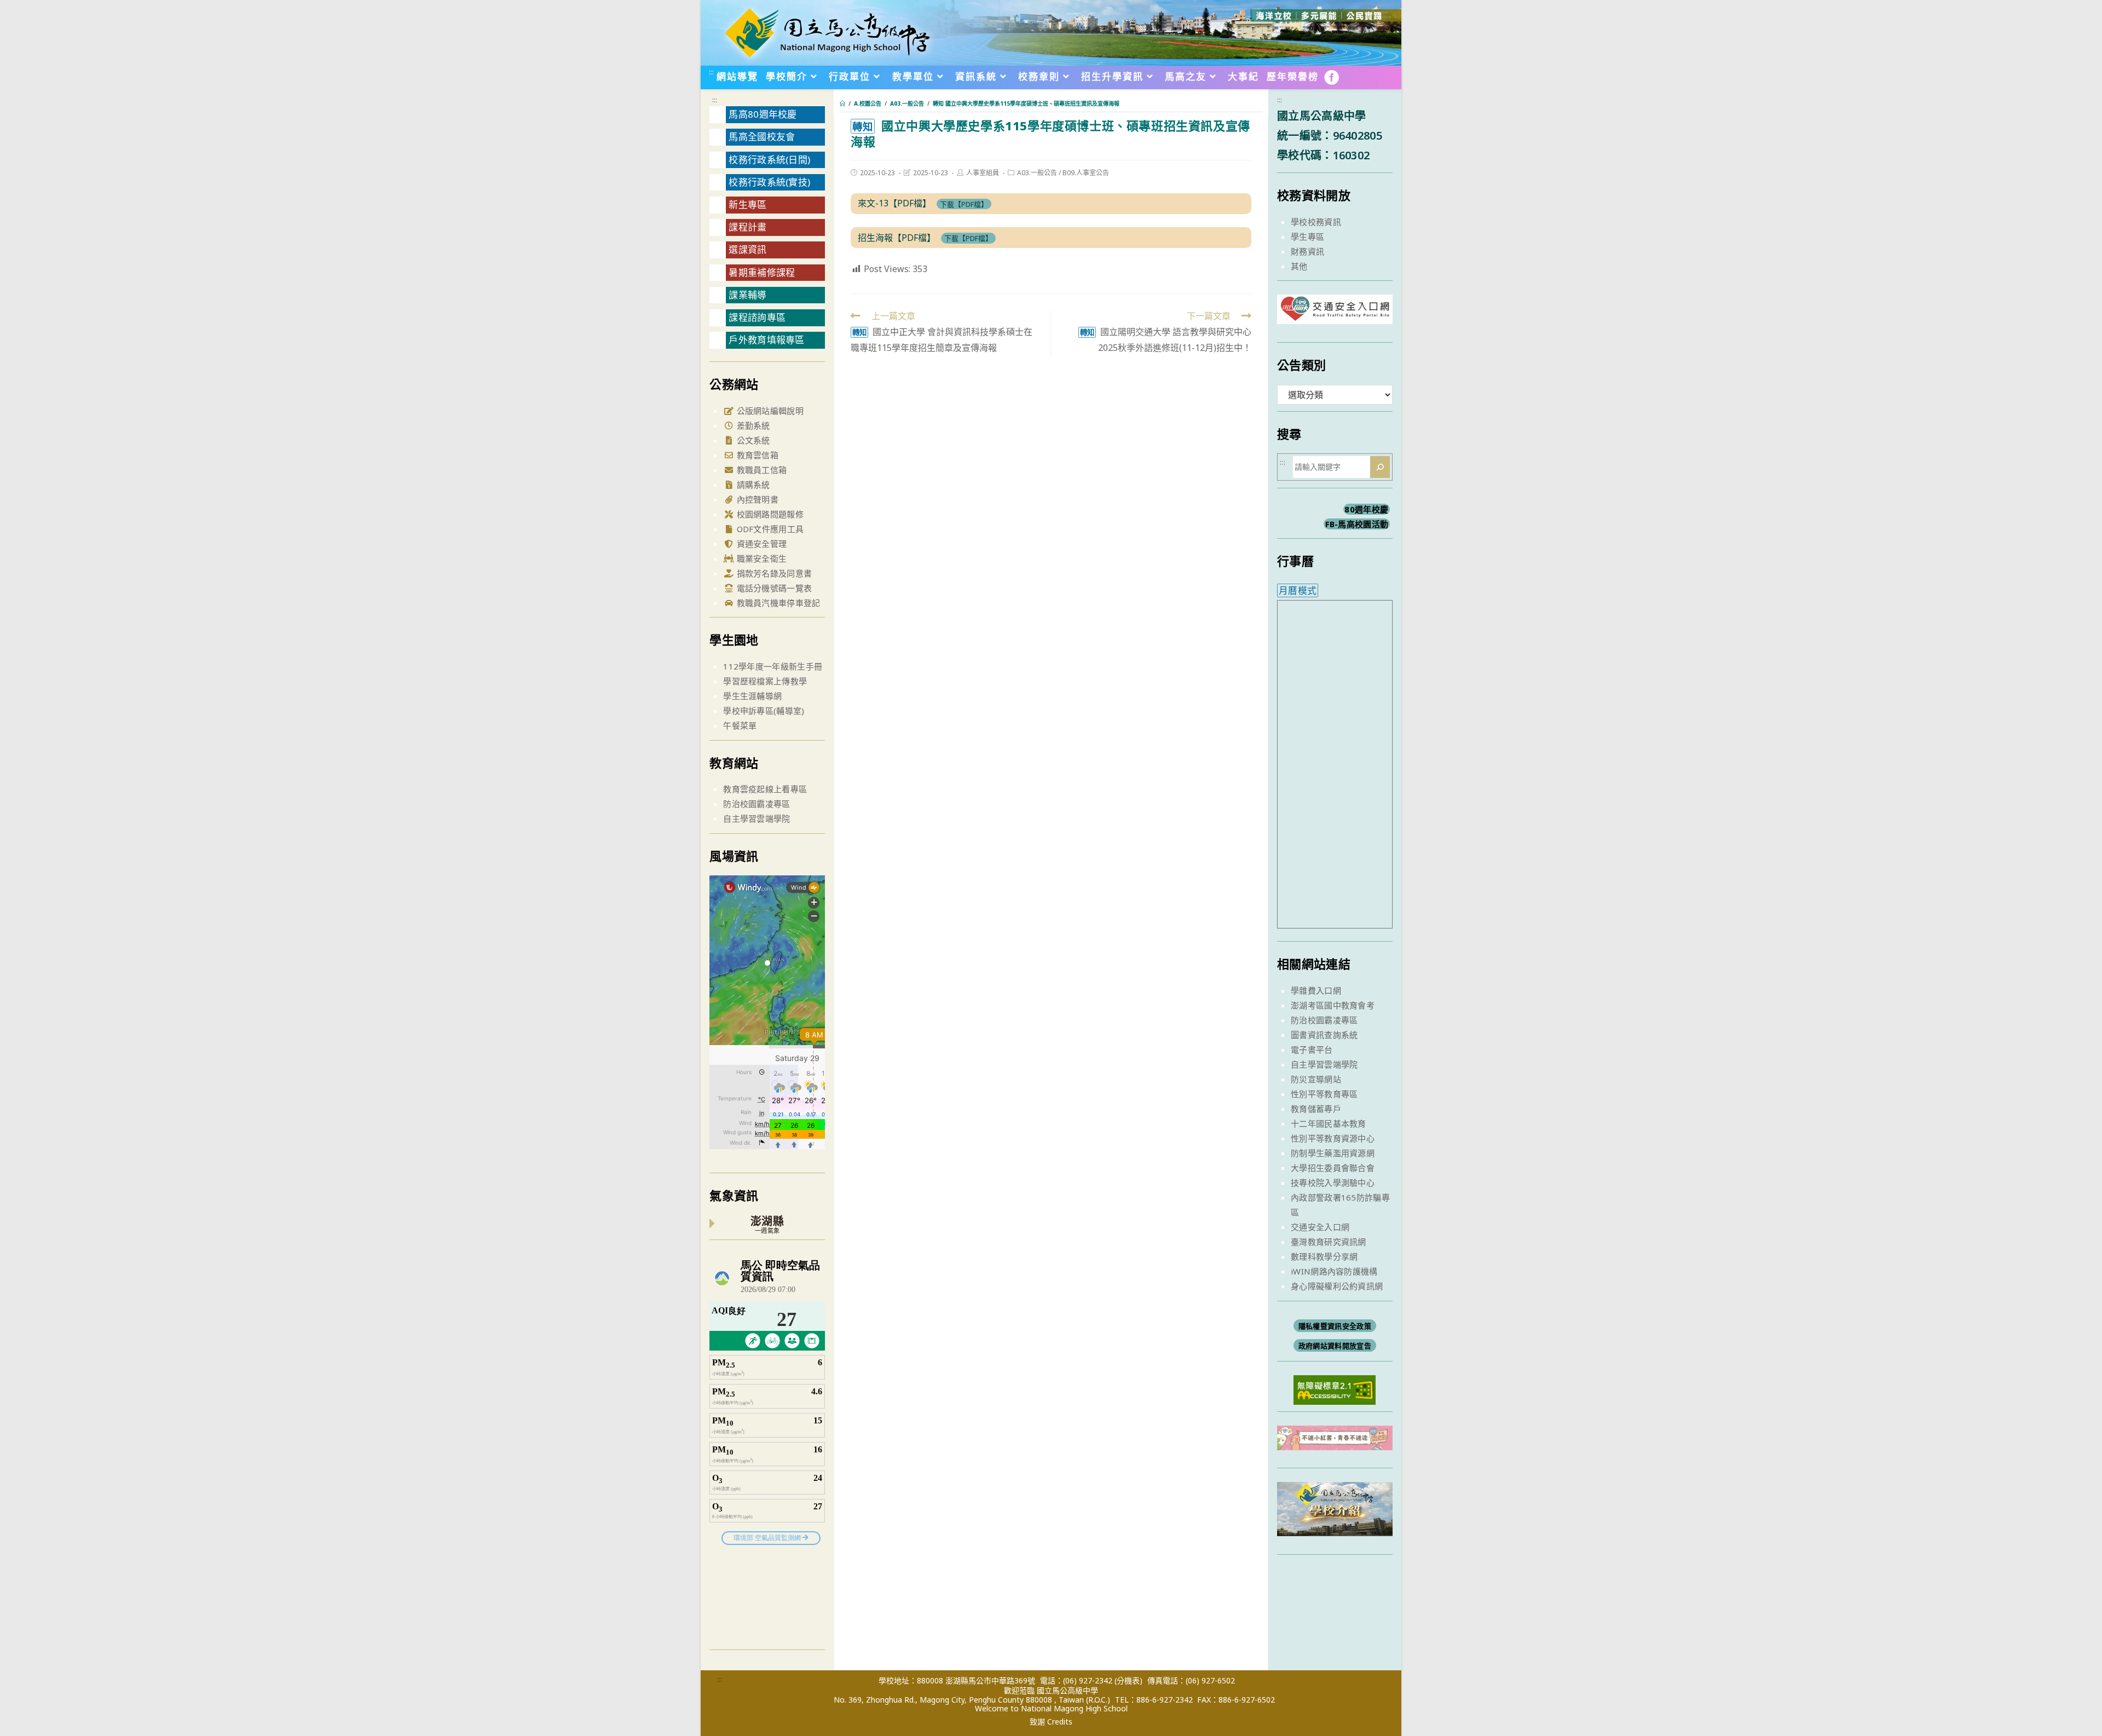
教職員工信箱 (760, 470)
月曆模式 (1298, 590)
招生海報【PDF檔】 (897, 238)
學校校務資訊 (1316, 222)
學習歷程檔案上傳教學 (765, 681)
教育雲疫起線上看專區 (765, 789)
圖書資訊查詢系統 (1324, 1035)
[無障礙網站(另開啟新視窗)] (1335, 1389)
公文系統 (752, 440)
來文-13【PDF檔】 (894, 203)
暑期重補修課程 (762, 272)
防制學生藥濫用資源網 (1333, 1153)
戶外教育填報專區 (766, 340)
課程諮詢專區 (757, 317)
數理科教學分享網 (1324, 1256)
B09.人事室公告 (1086, 173)
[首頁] (842, 103)
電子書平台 (1312, 1049)
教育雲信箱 (756, 455)
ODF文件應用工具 (769, 529)
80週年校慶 (1366, 509)
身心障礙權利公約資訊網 (1337, 1286)
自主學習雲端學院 (757, 818)
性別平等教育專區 (1324, 1094)
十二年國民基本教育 (1329, 1123)
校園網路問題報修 (769, 514)
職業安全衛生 (760, 558)
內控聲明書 (756, 499)
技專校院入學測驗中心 (1333, 1183)
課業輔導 (747, 295)
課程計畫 (747, 227)
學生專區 (1307, 237)
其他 (1299, 266)
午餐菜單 (740, 725)
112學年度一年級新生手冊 (773, 666)
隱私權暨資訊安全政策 (1335, 1326)
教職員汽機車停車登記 (777, 603)
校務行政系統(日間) (769, 160)
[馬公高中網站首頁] (827, 32)
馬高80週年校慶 (763, 114)
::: (711, 72)
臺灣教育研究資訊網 (1329, 1242)
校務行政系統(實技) (769, 182)
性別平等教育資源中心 (1333, 1138)
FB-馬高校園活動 (1357, 524)
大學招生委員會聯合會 (1333, 1168)
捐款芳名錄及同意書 (773, 573)
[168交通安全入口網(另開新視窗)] (1335, 314)
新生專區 (747, 204)
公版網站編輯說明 (769, 411)
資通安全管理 (760, 544)
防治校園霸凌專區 (757, 804)
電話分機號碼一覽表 (773, 588)
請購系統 (752, 485)
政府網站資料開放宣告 (1335, 1346)
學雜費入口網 (1316, 990)
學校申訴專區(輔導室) (764, 711)
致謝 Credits (1051, 1722)
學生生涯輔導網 (752, 696)
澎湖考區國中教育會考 (1333, 1005)
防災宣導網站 (1316, 1079)
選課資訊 (747, 249)
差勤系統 (752, 425)
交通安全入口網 (1320, 1227)
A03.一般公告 (1037, 173)
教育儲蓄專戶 (1316, 1109)
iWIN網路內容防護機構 (1334, 1271)
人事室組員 (983, 173)
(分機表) (1128, 1680)
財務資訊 (1307, 251)
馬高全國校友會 (762, 137)
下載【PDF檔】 (964, 204)
